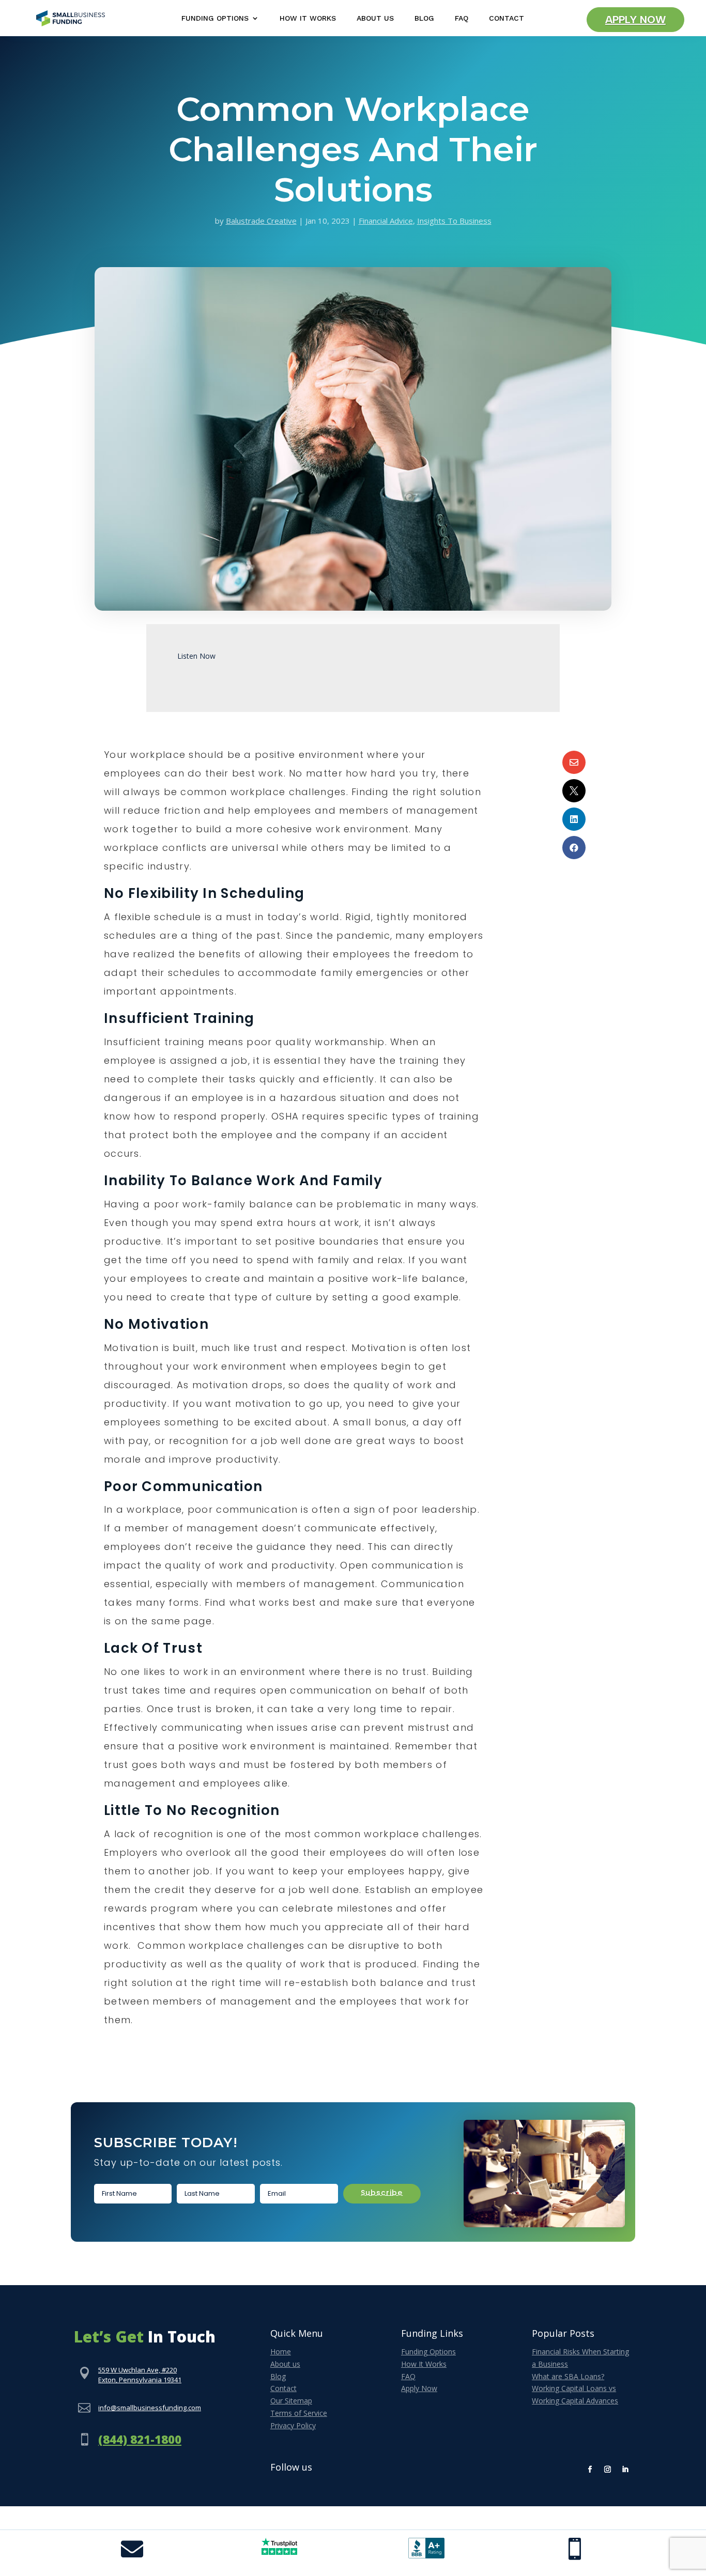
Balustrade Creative (261, 221)
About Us (375, 18)
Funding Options (215, 18)
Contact (507, 18)
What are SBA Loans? (568, 2376)
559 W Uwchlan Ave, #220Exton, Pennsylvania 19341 (140, 2375)
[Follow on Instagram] (608, 2470)
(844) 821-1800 (140, 2439)
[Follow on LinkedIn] (625, 2470)
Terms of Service (299, 2413)
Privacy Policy (293, 2425)
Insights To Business (454, 221)
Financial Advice (386, 221)
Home (281, 2352)
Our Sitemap (291, 2401)
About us (285, 2364)
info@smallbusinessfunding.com (150, 2408)
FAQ (462, 18)
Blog (424, 18)
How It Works (308, 18)
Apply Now (635, 20)
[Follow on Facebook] (590, 2470)
